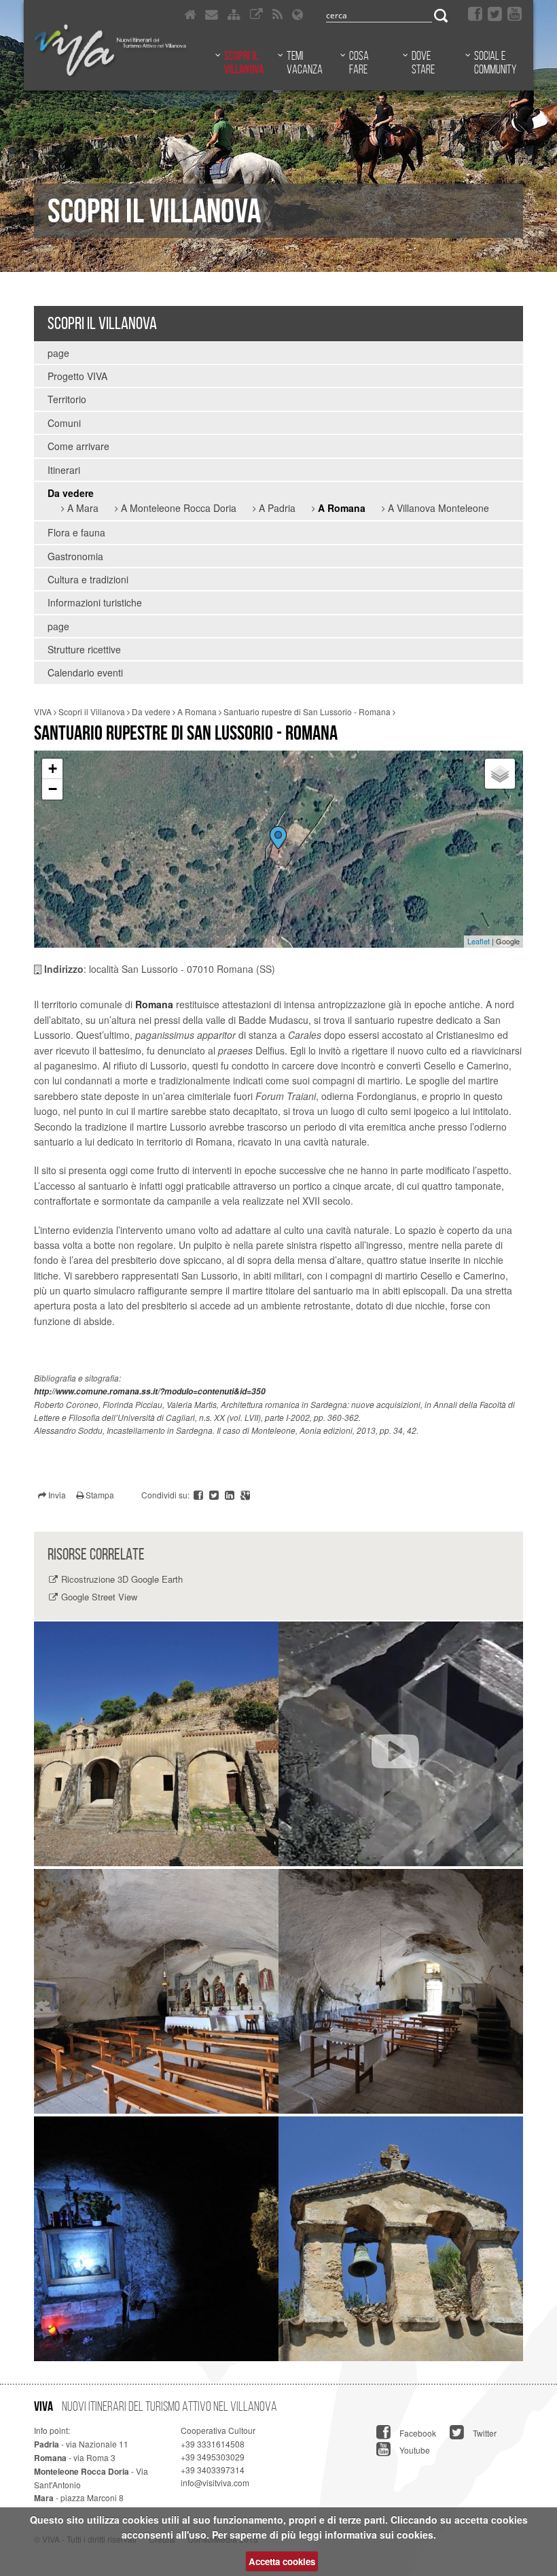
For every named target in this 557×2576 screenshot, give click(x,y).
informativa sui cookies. (380, 2535)
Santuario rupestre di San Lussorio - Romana (307, 711)
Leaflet (479, 941)
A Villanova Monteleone (437, 508)
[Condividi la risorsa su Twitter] (215, 1495)
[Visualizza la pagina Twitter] (495, 14)
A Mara (82, 508)
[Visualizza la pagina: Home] (190, 14)
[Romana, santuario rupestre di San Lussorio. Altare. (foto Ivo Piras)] (156, 1991)
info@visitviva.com (215, 2483)
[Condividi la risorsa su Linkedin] (231, 1495)
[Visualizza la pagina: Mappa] (234, 14)
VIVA (43, 711)
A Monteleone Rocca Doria (177, 508)
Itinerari (64, 470)
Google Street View (99, 1597)
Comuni (64, 423)
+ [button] (53, 769)
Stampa (99, 1495)
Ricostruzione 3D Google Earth (122, 1579)
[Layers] (500, 774)
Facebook (417, 2433)
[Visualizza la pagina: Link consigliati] (256, 14)
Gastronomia (75, 556)
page (58, 353)
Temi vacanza (305, 63)
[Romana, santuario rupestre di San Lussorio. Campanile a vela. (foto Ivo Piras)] (401, 2239)
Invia (56, 1495)
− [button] (53, 789)
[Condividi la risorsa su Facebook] (199, 1495)
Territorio (67, 399)
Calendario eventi (85, 672)
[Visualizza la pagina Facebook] (475, 14)
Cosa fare (359, 63)
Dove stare (423, 63)
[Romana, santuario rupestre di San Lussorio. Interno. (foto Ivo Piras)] (401, 1991)
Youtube (414, 2450)
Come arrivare (78, 446)
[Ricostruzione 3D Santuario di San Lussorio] (401, 1744)
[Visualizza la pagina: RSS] (277, 14)
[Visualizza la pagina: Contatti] (212, 14)
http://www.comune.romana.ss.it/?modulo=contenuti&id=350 (150, 1391)
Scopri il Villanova (244, 63)
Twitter (484, 2433)
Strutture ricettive (84, 649)
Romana (154, 1004)
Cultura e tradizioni (88, 579)
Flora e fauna (76, 532)
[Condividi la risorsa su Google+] (245, 1495)
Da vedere (71, 493)
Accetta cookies (282, 2561)
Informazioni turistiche (95, 602)
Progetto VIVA (77, 376)
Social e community (495, 63)
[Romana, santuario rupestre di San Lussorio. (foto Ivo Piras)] (156, 1744)
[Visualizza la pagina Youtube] (515, 14)
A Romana (340, 508)
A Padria (276, 508)
